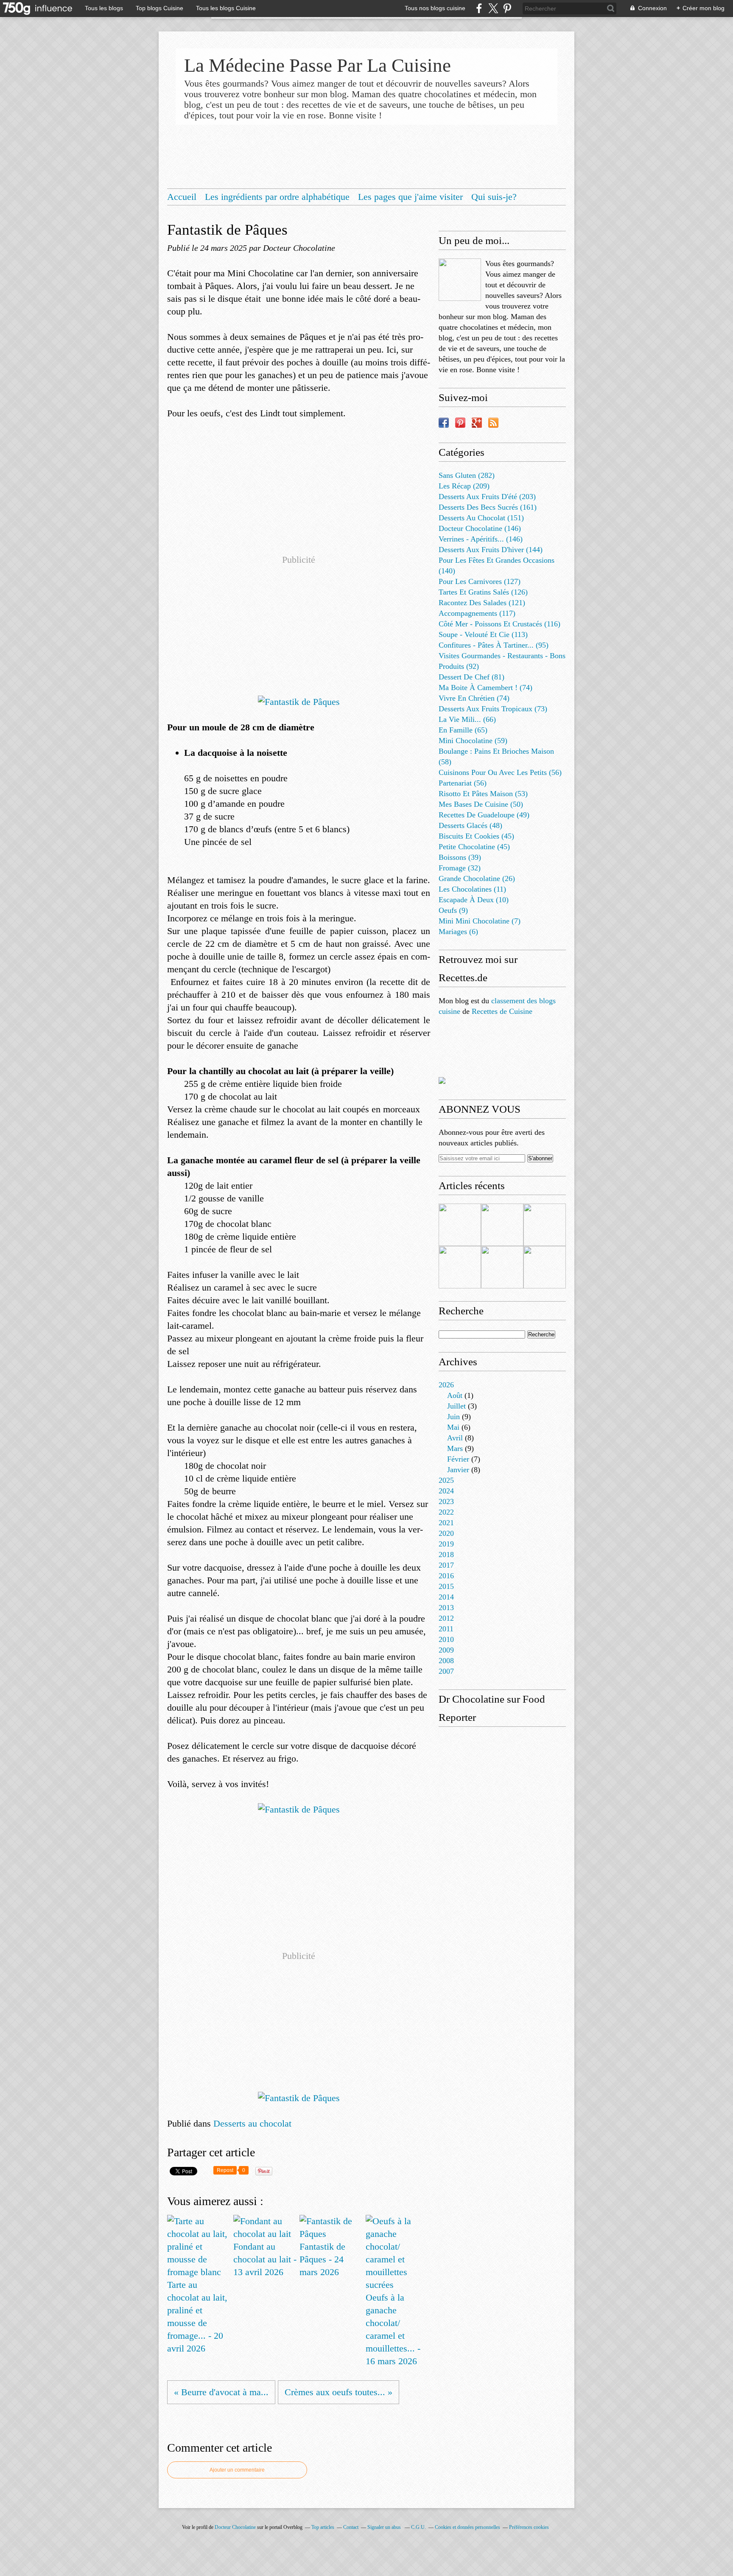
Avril (455, 1438)
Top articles (323, 2527)
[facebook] (479, 8)
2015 (446, 1586)
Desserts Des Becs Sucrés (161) (488, 507)
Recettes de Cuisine (502, 1011)
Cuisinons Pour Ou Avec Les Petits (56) (500, 772)
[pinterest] (507, 8)
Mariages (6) (458, 932)
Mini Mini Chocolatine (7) (480, 921)
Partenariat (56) (463, 783)
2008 (446, 1661)
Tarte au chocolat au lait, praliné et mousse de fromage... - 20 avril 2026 (197, 2316)
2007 (446, 1671)
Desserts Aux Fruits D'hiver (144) (491, 550)
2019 (446, 1544)
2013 (446, 1608)
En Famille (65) (463, 730)
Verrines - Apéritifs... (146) (481, 539)
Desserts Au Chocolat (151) (481, 518)
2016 (446, 1576)
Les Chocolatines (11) (472, 889)
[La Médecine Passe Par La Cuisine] (460, 280)
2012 (446, 1618)
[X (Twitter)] (493, 8)
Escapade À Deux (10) (474, 900)
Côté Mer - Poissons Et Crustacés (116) (499, 624)
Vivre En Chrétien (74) (474, 698)
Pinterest (460, 423)
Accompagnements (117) (477, 613)
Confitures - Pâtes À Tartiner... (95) (494, 645)
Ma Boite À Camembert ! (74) (485, 687)
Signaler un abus (385, 2527)
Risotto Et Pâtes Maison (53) (483, 794)
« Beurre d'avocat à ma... (221, 2392)
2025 (446, 1480)
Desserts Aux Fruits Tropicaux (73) (493, 709)
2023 (446, 1501)
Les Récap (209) (464, 486)
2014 (446, 1597)
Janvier (458, 1470)
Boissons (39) (460, 857)
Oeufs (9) (453, 910)
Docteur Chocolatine (235, 2527)
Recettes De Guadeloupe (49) (484, 815)
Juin (453, 1417)
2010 (446, 1639)
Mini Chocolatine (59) (473, 741)
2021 (446, 1523)
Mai (453, 1427)
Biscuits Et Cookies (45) (476, 836)
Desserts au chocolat (252, 2123)
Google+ (477, 423)
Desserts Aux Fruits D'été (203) (487, 497)
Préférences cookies (529, 2527)
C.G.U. (418, 2527)
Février (458, 1459)
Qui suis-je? (494, 197)
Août (455, 1395)
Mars (455, 1448)
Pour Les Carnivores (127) (480, 581)
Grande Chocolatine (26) (477, 878)
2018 (446, 1555)
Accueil (182, 197)
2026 (446, 1385)
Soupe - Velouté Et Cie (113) (483, 634)
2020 (446, 1533)
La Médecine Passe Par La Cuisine (318, 65)
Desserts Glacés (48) (470, 825)
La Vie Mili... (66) (467, 719)
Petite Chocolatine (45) (474, 847)
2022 (446, 1512)
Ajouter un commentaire (237, 2470)
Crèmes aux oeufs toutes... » (339, 2392)
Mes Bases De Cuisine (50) (481, 804)
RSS (493, 423)
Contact (351, 2527)
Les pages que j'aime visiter (410, 197)
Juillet (456, 1406)
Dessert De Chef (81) (471, 677)
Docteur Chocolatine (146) (480, 528)
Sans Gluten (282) (467, 475)
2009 (446, 1650)
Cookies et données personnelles (467, 2527)
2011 (446, 1629)
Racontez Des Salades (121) (482, 603)
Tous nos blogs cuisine (435, 8)
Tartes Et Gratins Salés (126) (483, 592)
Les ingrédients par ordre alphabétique (277, 197)
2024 (446, 1491)
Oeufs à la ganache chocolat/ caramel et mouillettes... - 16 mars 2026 (393, 2329)
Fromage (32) (460, 868)
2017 (446, 1565)
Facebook (444, 423)
